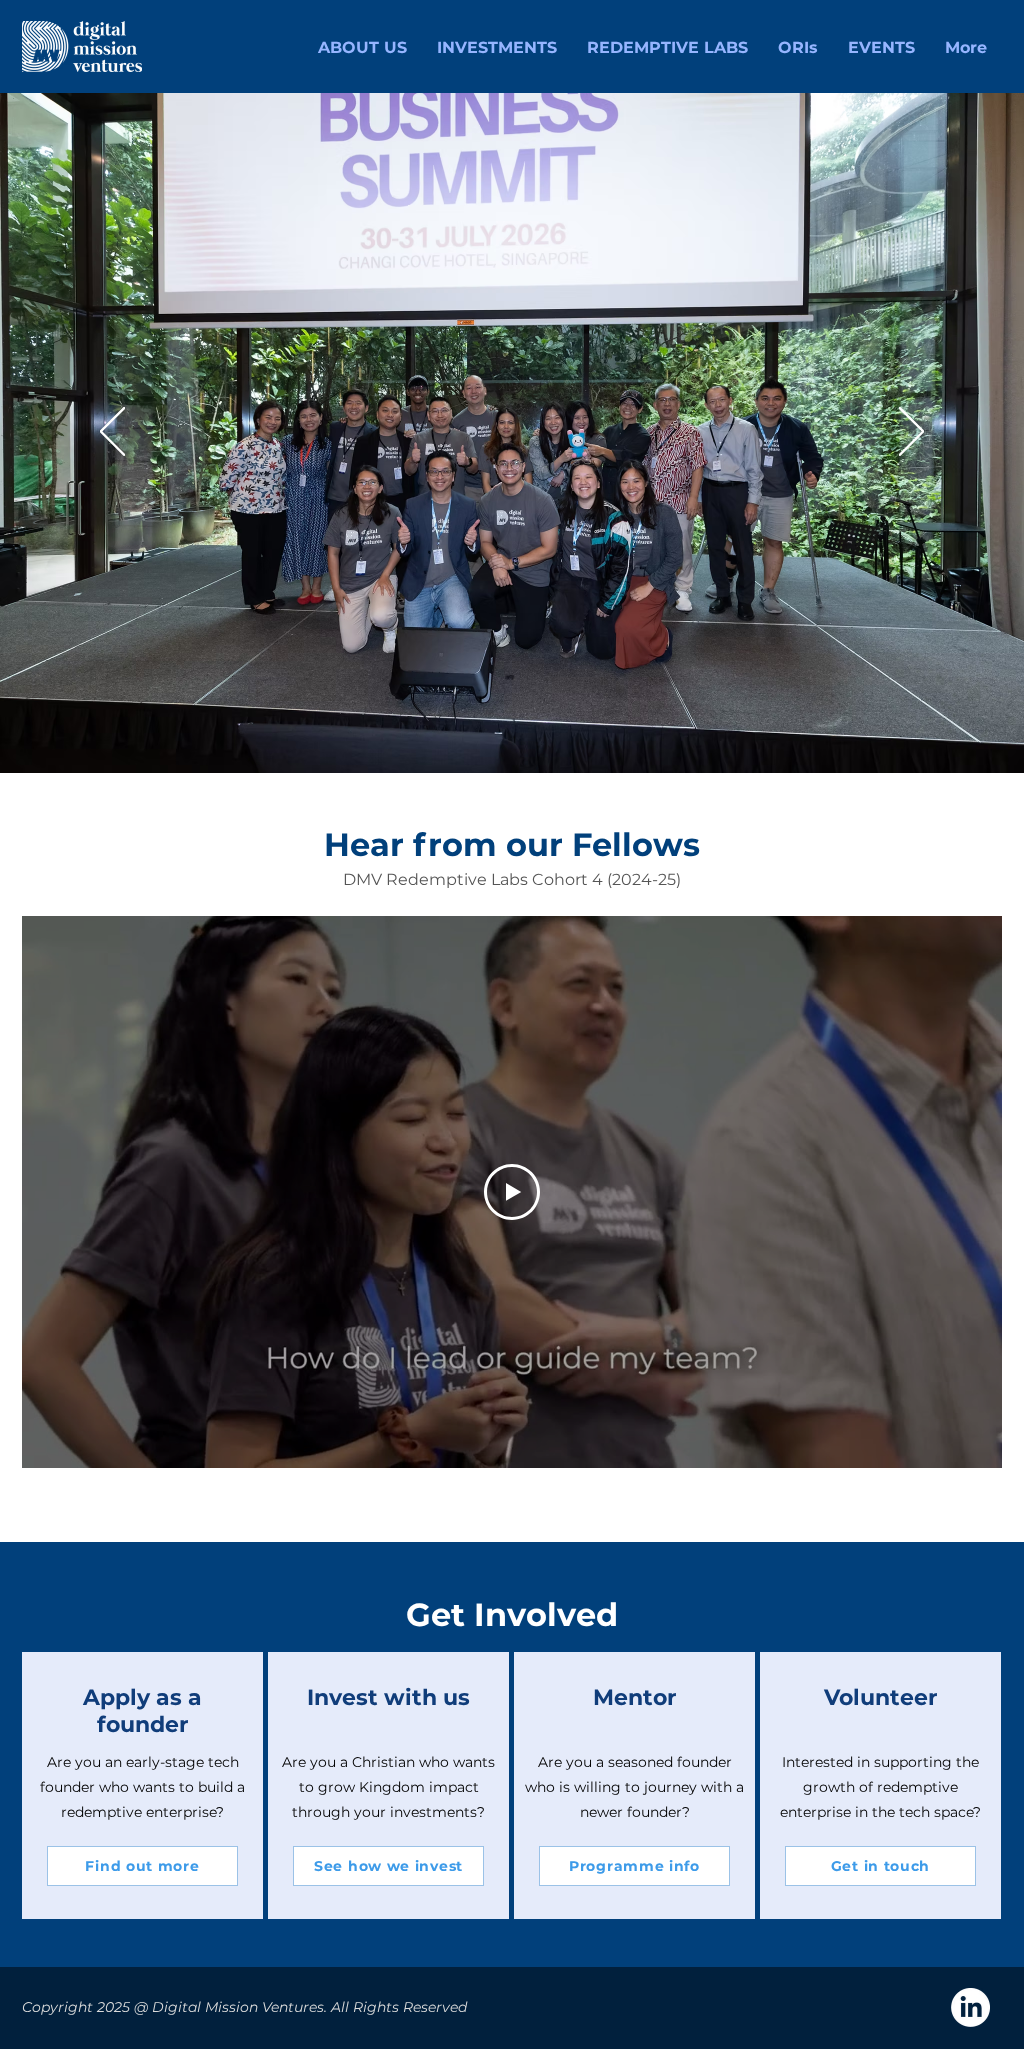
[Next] (911, 433)
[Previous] (112, 433)
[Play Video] (512, 1192)
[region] (142, 1785)
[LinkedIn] (970, 2007)
